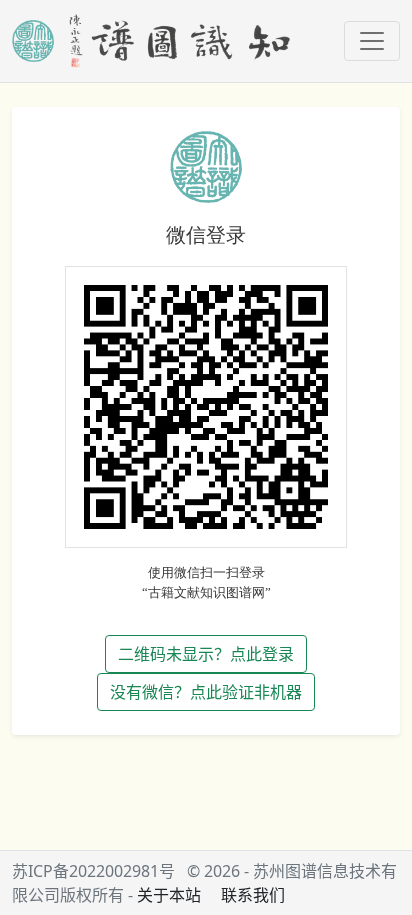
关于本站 (169, 895)
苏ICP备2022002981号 (93, 871)
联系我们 (253, 895)
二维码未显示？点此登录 (206, 654)
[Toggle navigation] (372, 41)
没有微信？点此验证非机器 (206, 692)
